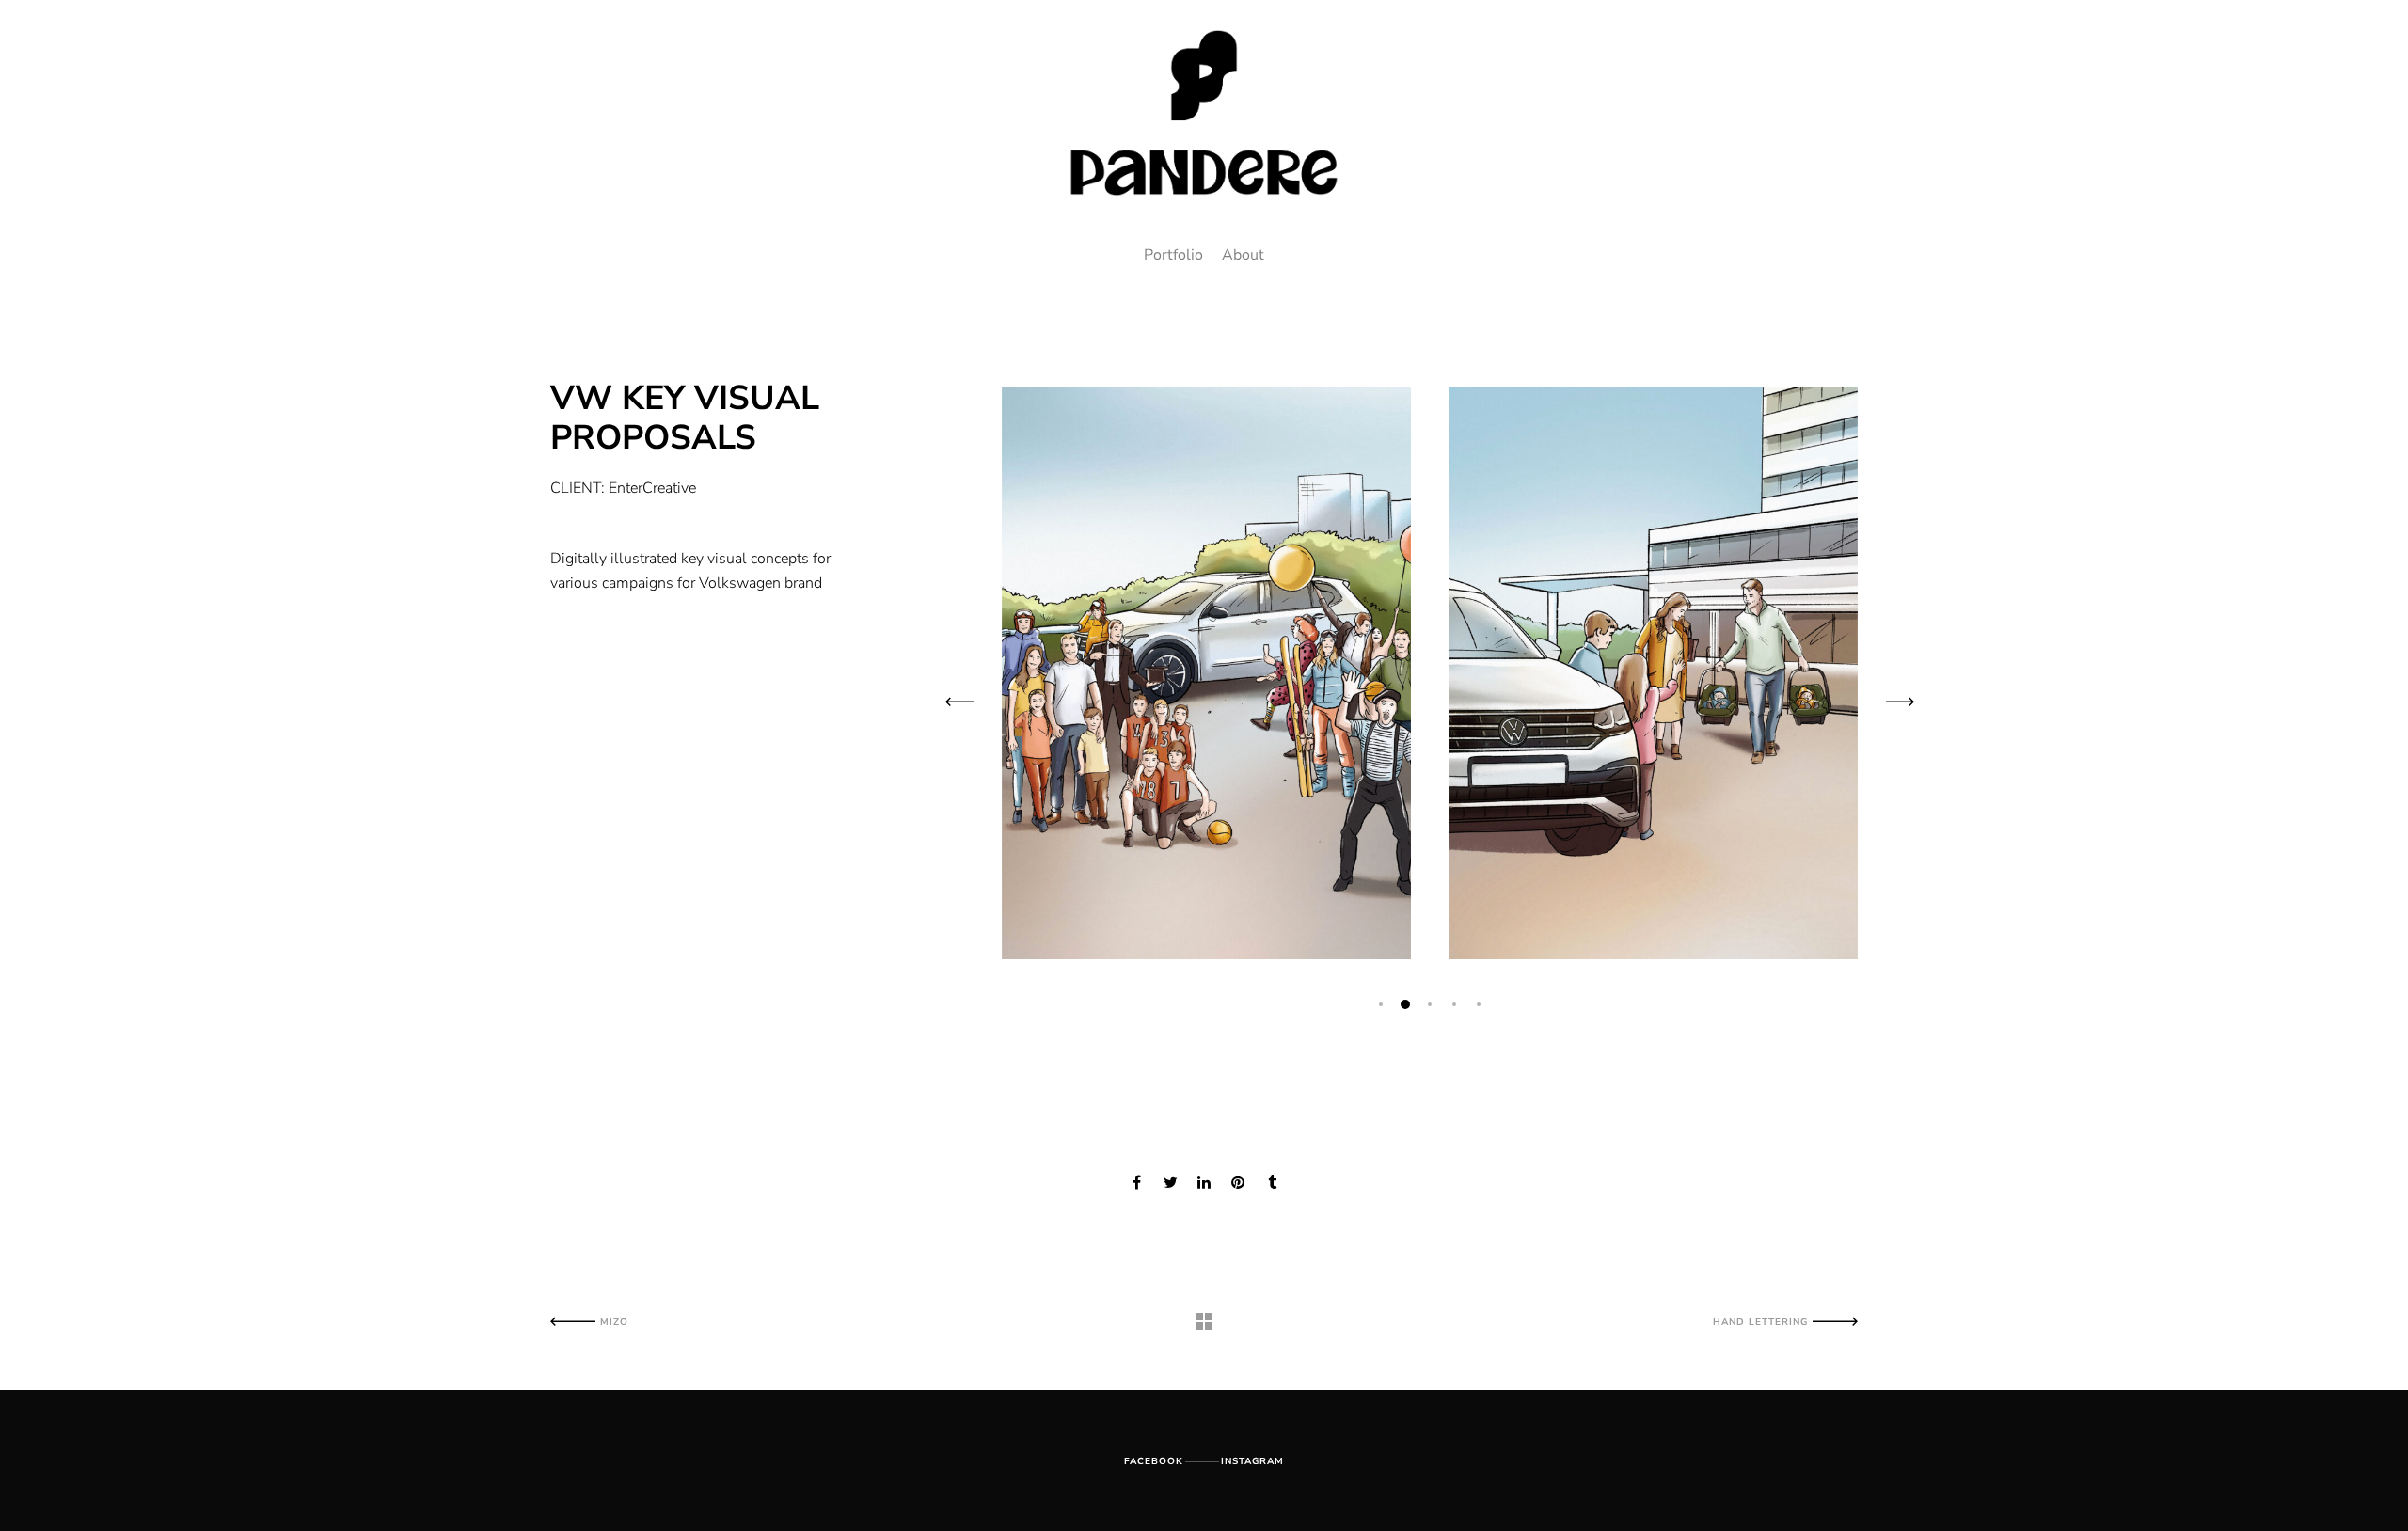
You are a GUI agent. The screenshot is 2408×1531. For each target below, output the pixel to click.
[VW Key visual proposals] (1136, 1183)
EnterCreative (652, 488)
